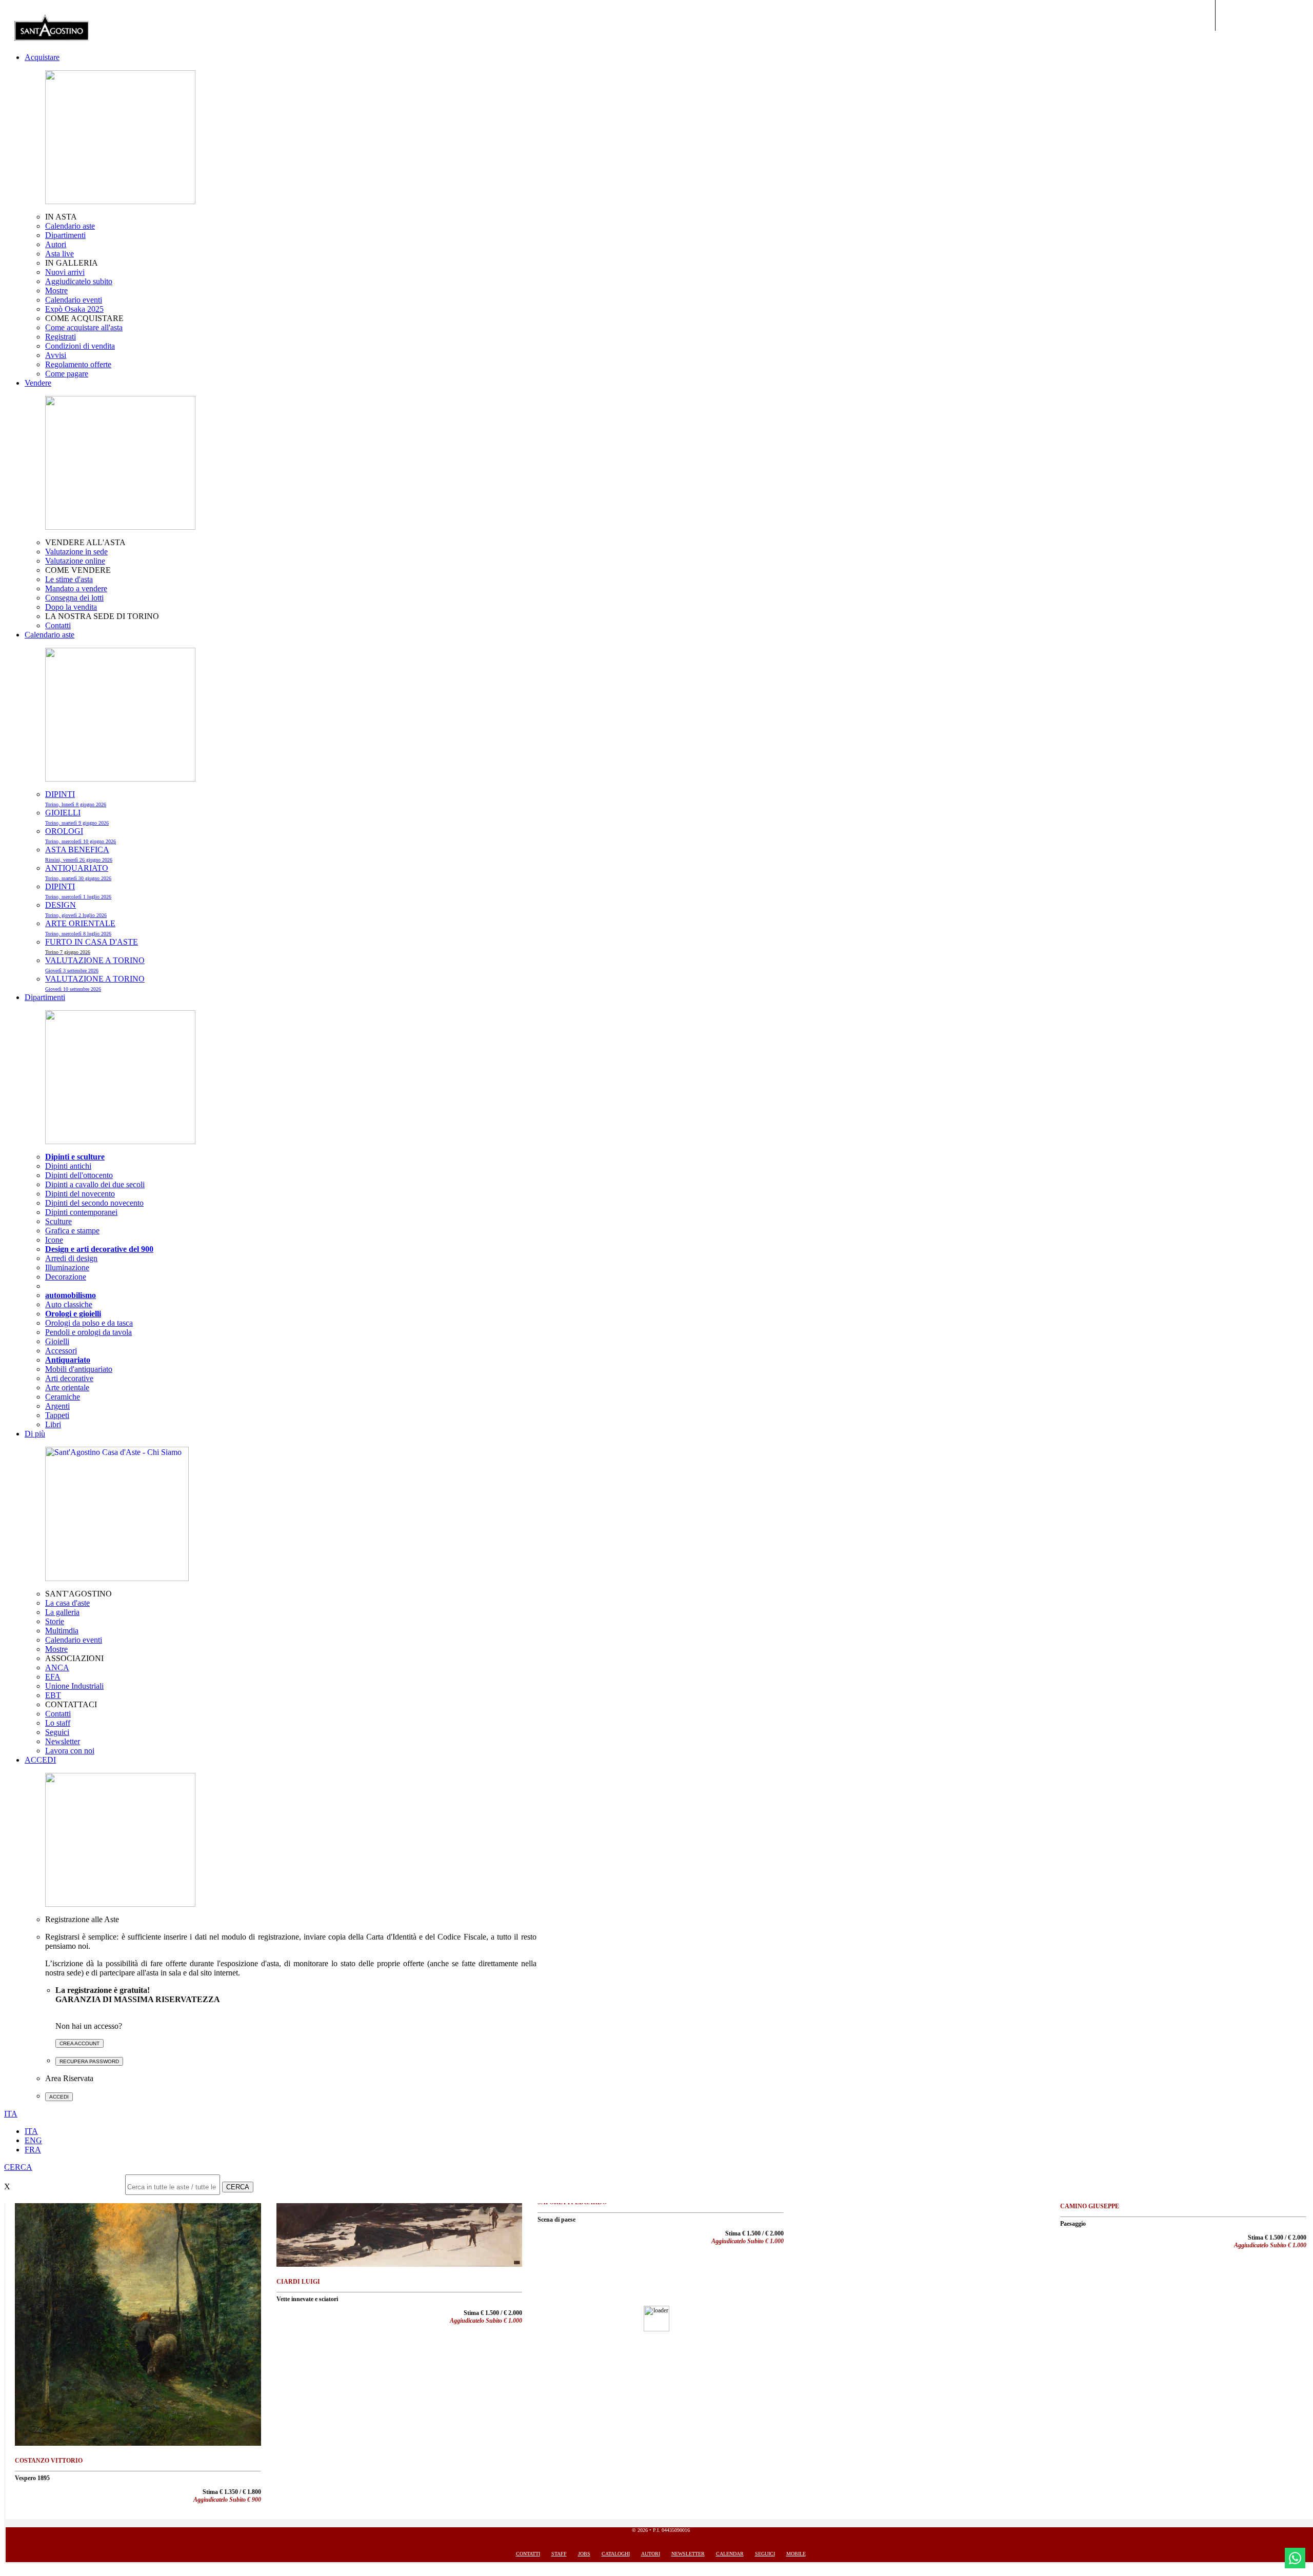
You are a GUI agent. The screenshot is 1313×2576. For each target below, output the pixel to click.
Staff (559, 2554)
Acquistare (42, 57)
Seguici (57, 1732)
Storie (55, 1621)
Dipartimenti (65, 235)
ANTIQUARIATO (78, 872)
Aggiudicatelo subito (79, 281)
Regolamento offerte (78, 364)
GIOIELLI (77, 817)
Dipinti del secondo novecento (94, 1203)
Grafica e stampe (72, 1231)
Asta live (59, 254)
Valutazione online (75, 561)
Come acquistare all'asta (84, 327)
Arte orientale (67, 1387)
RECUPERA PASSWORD (89, 2061)
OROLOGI (81, 835)
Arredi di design (71, 1258)
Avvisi (56, 355)
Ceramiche (63, 1397)
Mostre (56, 291)
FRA (33, 2150)
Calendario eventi (74, 300)
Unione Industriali (74, 1686)
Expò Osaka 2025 (74, 309)
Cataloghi (616, 2554)
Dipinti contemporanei (81, 1212)
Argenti (57, 1406)
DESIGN (76, 909)
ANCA (57, 1668)
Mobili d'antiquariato (79, 1369)
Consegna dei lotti (74, 598)
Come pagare (67, 374)
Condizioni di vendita (80, 346)
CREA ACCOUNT (79, 2043)
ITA (31, 2131)
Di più (35, 1434)
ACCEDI (40, 1760)
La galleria (62, 1612)
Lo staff (58, 1723)
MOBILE (796, 2554)
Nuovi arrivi (65, 272)
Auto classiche (69, 1304)
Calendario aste (70, 226)
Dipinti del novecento (80, 1194)
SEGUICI (765, 2554)
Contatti (58, 625)
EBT (53, 1695)
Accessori (61, 1351)
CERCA (238, 2187)
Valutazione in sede (76, 552)
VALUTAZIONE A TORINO (95, 965)
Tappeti (57, 1415)
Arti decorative (69, 1378)
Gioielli (57, 1341)
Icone (54, 1240)
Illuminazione (67, 1267)
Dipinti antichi (68, 1166)
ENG (33, 2140)
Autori (56, 244)
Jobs (584, 2554)
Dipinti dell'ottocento (79, 1175)
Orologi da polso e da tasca (89, 1323)
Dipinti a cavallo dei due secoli (95, 1184)
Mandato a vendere (76, 588)
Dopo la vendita (71, 607)
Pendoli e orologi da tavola (88, 1332)
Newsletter (63, 1741)
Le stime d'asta (69, 579)
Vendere (38, 383)
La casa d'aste (67, 1603)
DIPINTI (76, 798)
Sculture (58, 1221)
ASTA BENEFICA (79, 854)
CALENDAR (730, 2554)
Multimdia (62, 1631)
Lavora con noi (70, 1751)
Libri (53, 1424)
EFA (53, 1677)
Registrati (61, 337)
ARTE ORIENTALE (80, 928)
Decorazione (66, 1277)
